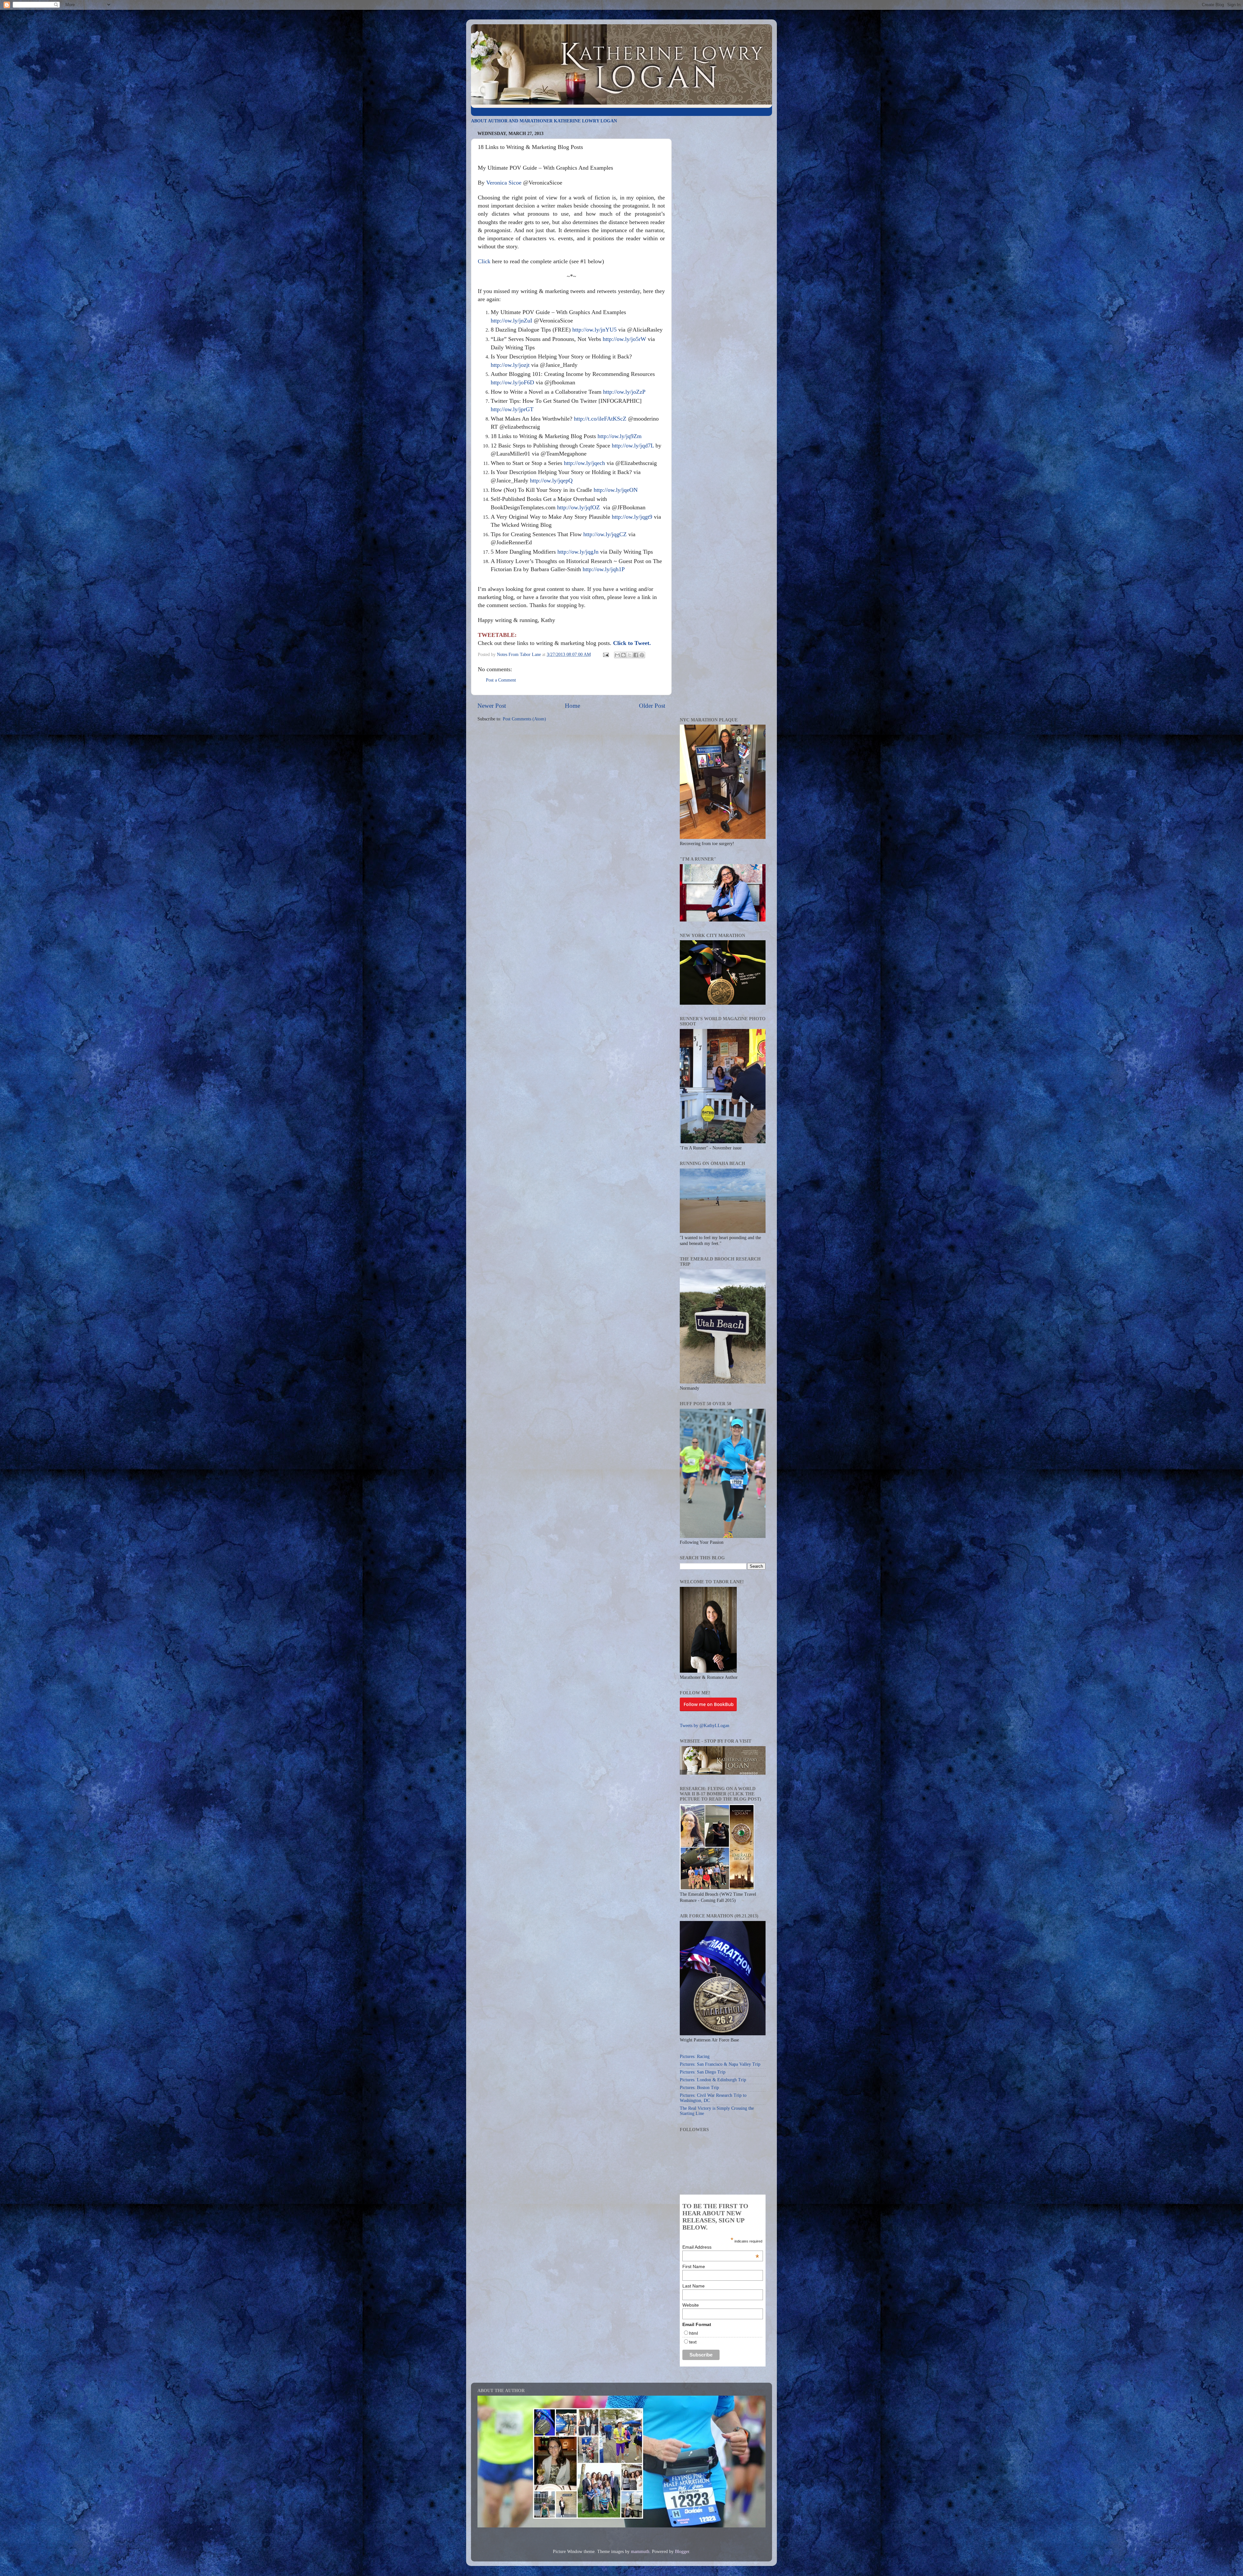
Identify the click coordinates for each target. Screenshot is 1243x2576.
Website (691, 2305)
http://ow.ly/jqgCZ (605, 534)
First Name (694, 2266)
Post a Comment (501, 680)
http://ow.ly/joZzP (624, 392)
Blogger (682, 2552)
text (693, 2342)
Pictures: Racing (695, 2056)
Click (484, 261)
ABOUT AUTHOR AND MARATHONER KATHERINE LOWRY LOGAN (544, 121)
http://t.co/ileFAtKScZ (600, 419)
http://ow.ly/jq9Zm (620, 436)
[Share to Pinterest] (642, 655)
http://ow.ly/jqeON (616, 490)
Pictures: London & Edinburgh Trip (713, 2080)
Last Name (694, 2286)
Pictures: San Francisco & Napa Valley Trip (720, 2064)
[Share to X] (630, 655)
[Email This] (617, 655)
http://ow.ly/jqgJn (578, 552)
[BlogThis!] (623, 655)
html (694, 2333)
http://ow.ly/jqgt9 (632, 517)
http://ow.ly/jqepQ (551, 480)
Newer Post (492, 706)
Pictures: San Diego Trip (703, 2072)
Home (572, 706)
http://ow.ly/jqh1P (604, 569)
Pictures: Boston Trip (699, 2088)
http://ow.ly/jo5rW (624, 339)
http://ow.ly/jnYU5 (594, 330)
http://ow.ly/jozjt (510, 365)
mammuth (640, 2552)
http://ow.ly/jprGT (512, 409)
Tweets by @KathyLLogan (705, 1726)
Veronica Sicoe (504, 183)
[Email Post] (605, 655)
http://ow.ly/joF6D (512, 382)
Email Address (721, 2247)
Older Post (652, 706)
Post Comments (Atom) (524, 719)
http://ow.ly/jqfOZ (578, 507)
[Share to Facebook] (636, 655)
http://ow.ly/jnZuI (511, 321)
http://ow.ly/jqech (584, 463)
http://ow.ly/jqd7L (633, 446)
